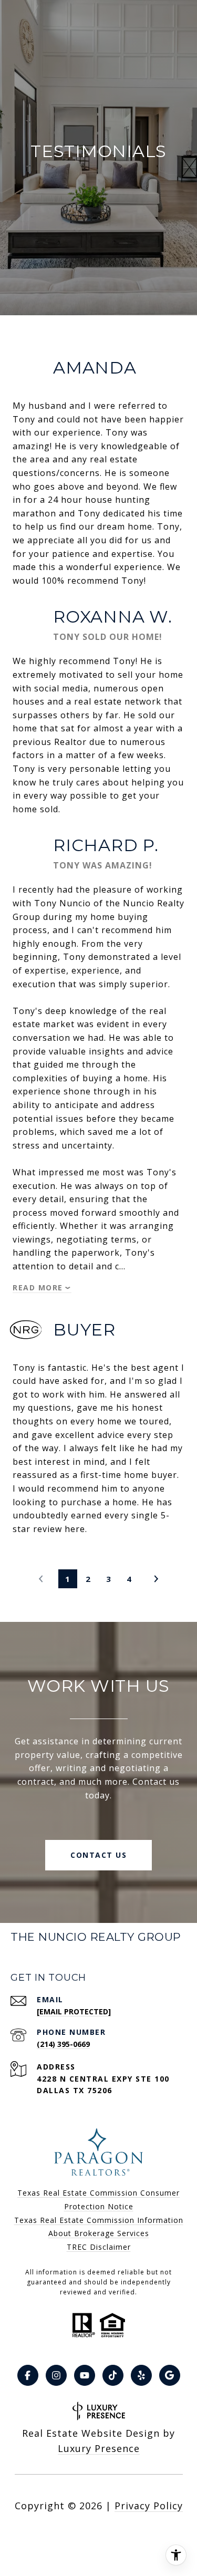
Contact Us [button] (98, 1855)
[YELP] (141, 2375)
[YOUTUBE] (85, 2375)
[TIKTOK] (113, 2375)
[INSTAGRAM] (56, 2375)
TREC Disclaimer (99, 2247)
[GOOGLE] (170, 2375)
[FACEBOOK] (28, 2375)
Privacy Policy (149, 2506)
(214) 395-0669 (63, 2044)
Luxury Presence (99, 2448)
